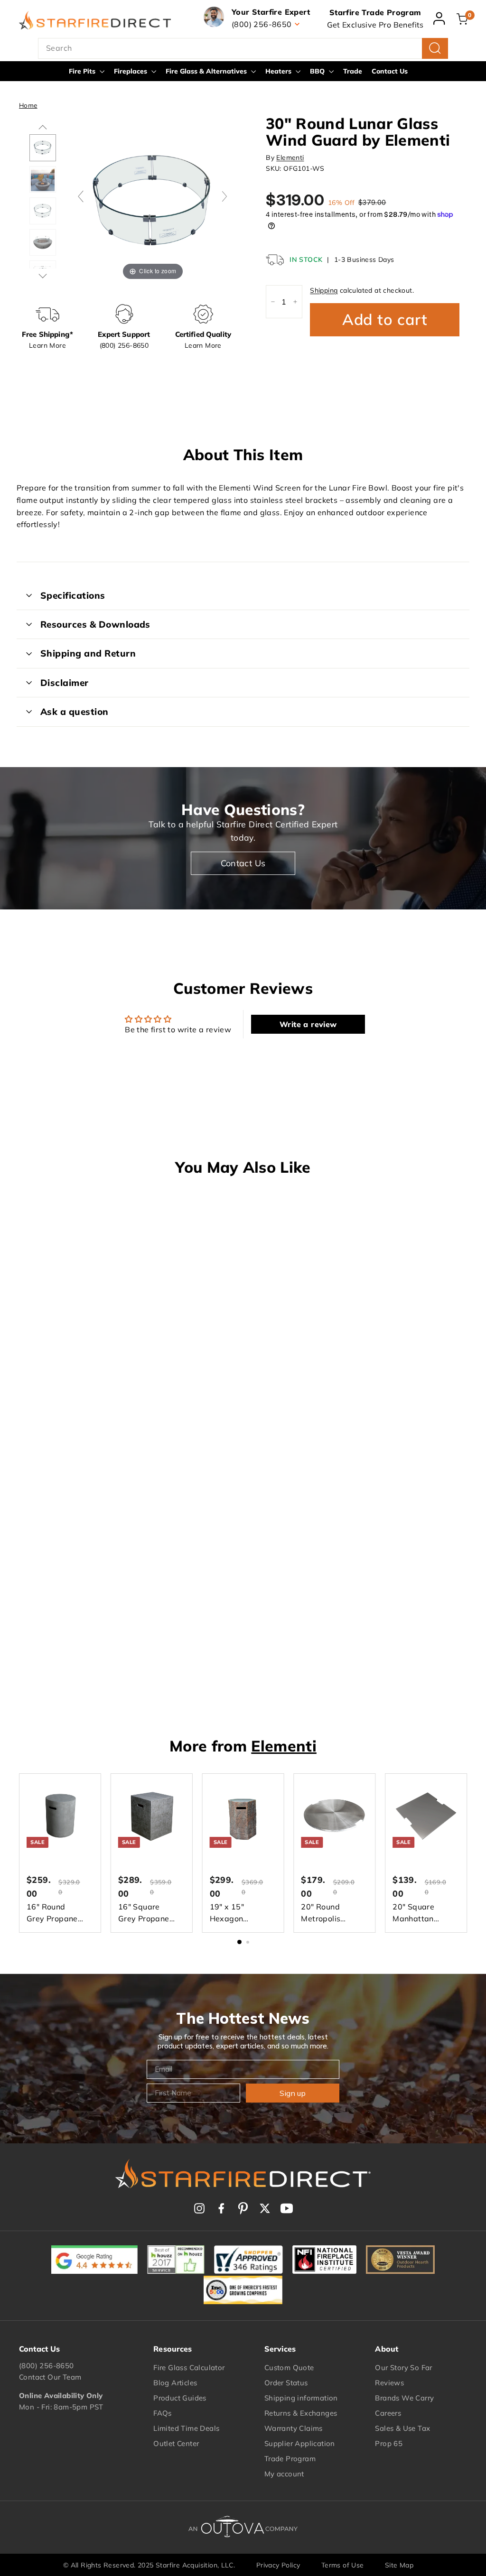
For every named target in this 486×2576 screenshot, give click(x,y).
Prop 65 (389, 2443)
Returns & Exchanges (301, 2413)
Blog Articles (175, 2383)
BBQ (318, 71)
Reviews (389, 2383)
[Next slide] (224, 196)
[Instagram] (199, 2208)
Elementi (290, 158)
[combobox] (243, 48)
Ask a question (75, 712)
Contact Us (390, 71)
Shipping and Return (88, 653)
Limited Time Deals (186, 2428)
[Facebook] (221, 2208)
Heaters (279, 71)
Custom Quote (289, 2368)
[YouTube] (287, 2208)
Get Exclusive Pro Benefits (375, 25)
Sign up (293, 2093)
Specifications (73, 595)
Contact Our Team (50, 2377)
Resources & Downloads (95, 624)
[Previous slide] (81, 196)
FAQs (163, 2413)
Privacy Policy (278, 2565)
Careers (388, 2413)
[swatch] (43, 148)
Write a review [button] (308, 1024)
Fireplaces (131, 71)
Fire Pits (83, 71)
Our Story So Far (403, 2368)
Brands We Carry (404, 2398)
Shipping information (301, 2398)
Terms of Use (343, 2565)
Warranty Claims (294, 2428)
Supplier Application (300, 2443)
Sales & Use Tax (402, 2428)
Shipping (324, 290)
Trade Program (290, 2459)
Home (28, 105)
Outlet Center (176, 2443)
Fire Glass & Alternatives (207, 71)
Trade (353, 71)
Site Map (399, 2565)
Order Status (286, 2383)
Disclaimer (65, 683)
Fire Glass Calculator (189, 2368)
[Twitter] (265, 2208)
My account (284, 2474)
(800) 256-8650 (47, 2366)
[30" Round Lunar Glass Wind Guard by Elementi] (43, 211)
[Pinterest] (243, 2208)
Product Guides (180, 2398)
